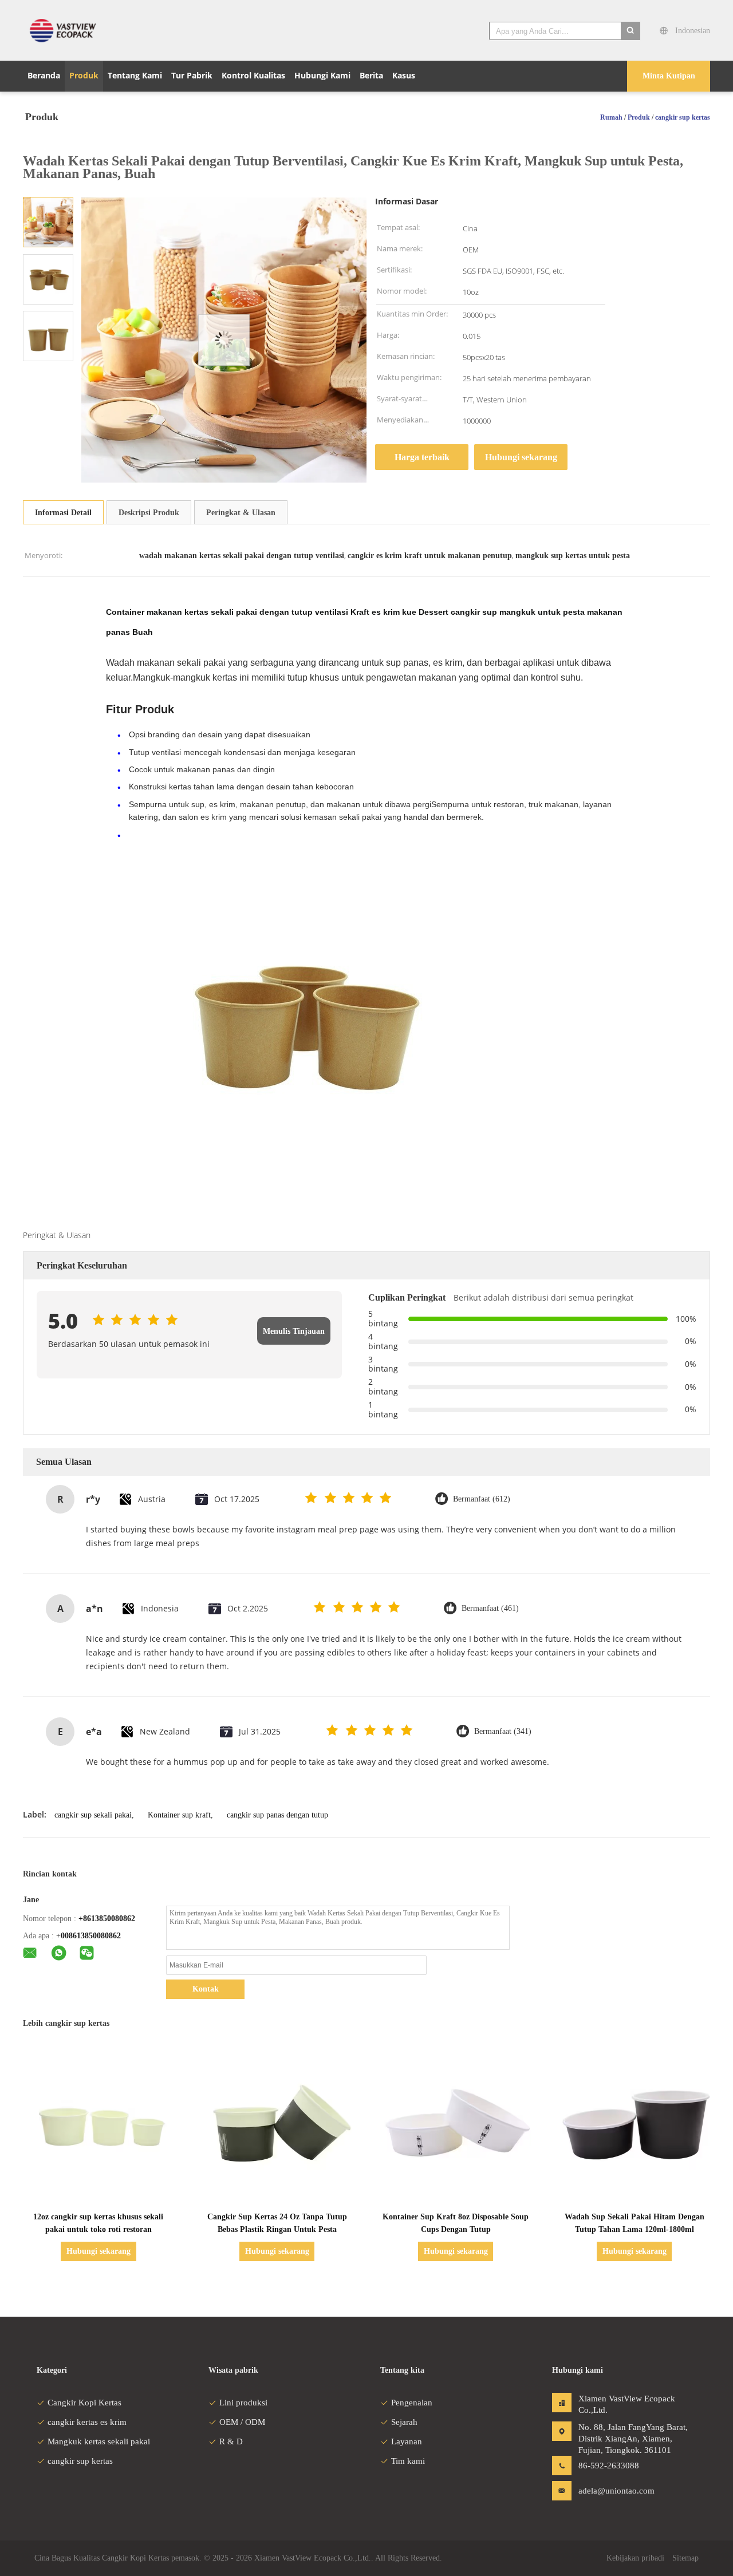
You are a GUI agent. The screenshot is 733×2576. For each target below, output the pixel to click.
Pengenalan (412, 2403)
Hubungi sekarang (521, 457)
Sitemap (685, 2558)
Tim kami (408, 2461)
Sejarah (404, 2422)
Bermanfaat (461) (490, 1608)
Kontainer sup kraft (179, 1815)
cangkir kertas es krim (87, 2422)
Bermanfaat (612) (482, 1499)
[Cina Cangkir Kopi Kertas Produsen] (66, 30)
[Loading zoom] (224, 340)
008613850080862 (91, 1936)
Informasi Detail (63, 513)
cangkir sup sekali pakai (93, 1815)
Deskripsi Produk (149, 513)
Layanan (407, 2441)
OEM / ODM (242, 2422)
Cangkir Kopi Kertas (84, 2403)
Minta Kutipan (669, 76)
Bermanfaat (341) (503, 1731)
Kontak (206, 1989)
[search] (630, 31)
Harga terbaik (422, 457)
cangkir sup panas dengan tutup (277, 1815)
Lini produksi (243, 2403)
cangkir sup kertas (80, 2461)
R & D (231, 2441)
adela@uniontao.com (614, 2491)
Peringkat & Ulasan (241, 513)
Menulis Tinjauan (294, 1331)
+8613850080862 (107, 1919)
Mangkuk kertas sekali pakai (99, 2441)
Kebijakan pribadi (635, 2558)
